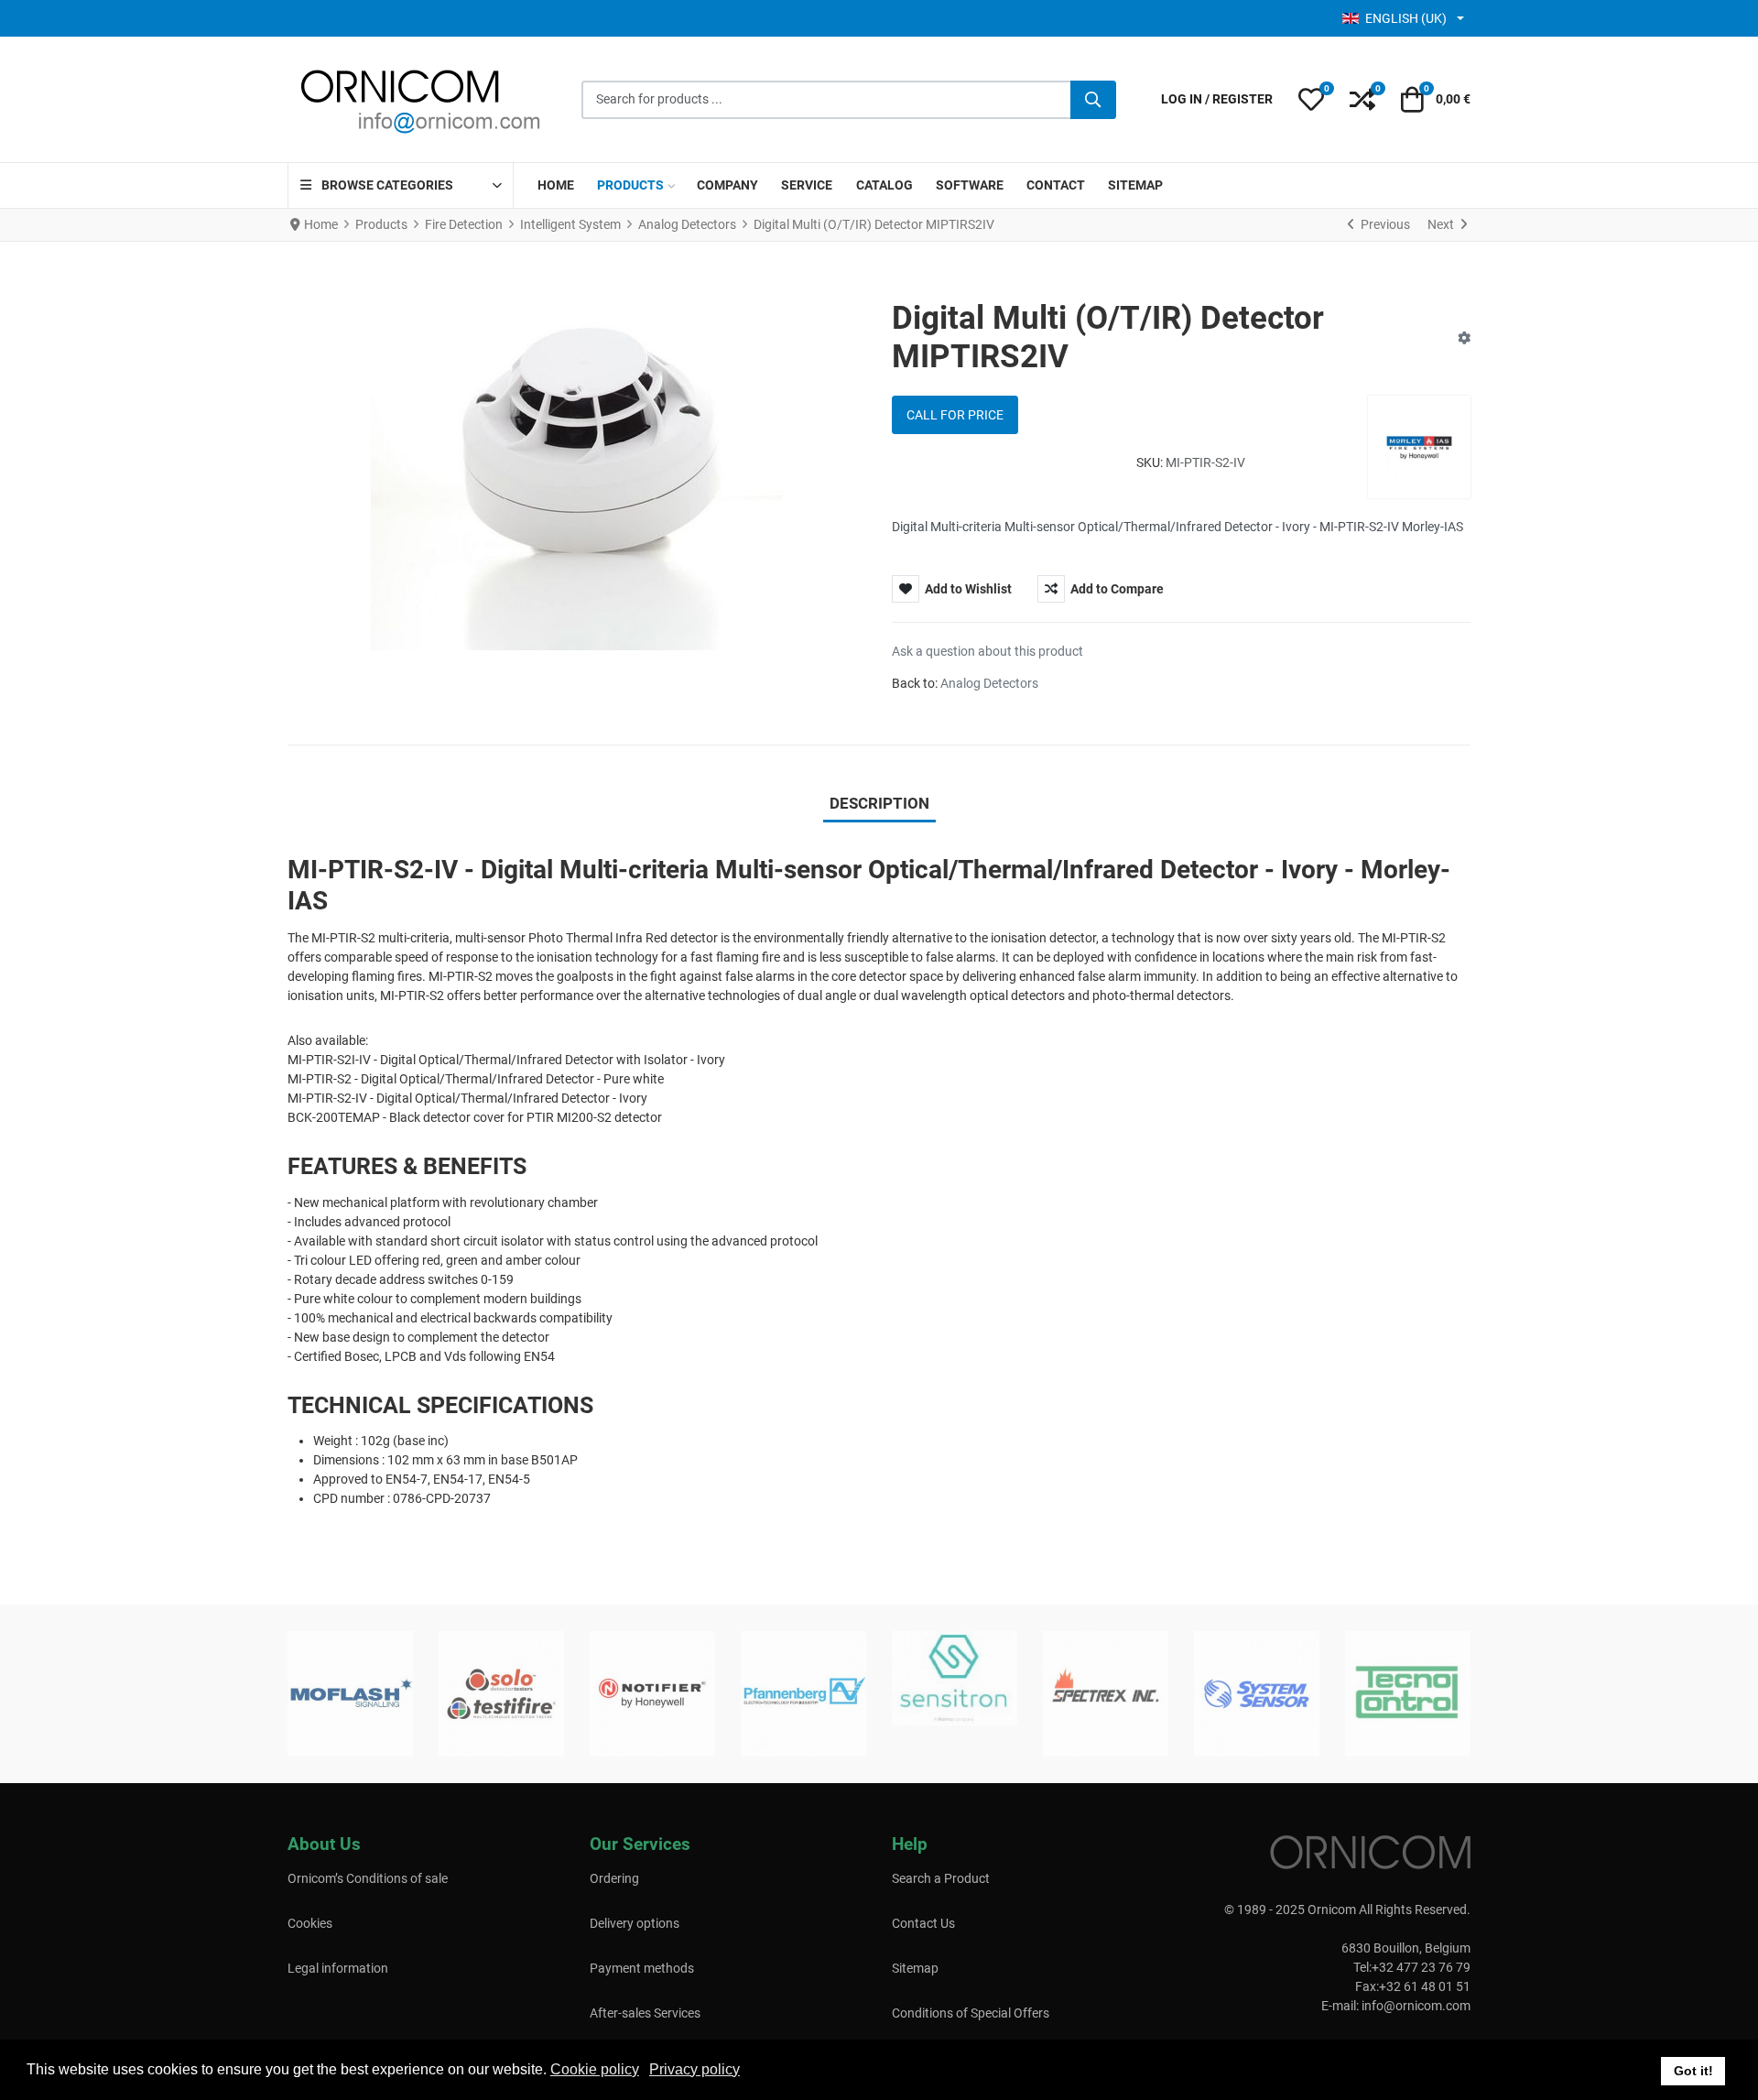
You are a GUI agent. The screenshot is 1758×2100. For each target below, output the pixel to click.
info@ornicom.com (1416, 2006)
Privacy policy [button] (695, 2069)
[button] (1311, 100)
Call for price (955, 415)
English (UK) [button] (1406, 18)
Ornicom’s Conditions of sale (368, 1878)
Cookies (310, 1923)
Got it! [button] (1693, 2071)
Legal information (338, 1968)
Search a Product (941, 1878)
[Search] (1093, 100)
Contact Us (923, 1923)
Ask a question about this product (988, 651)
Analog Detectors (989, 683)
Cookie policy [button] (595, 2069)
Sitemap (915, 1968)
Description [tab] (879, 803)
